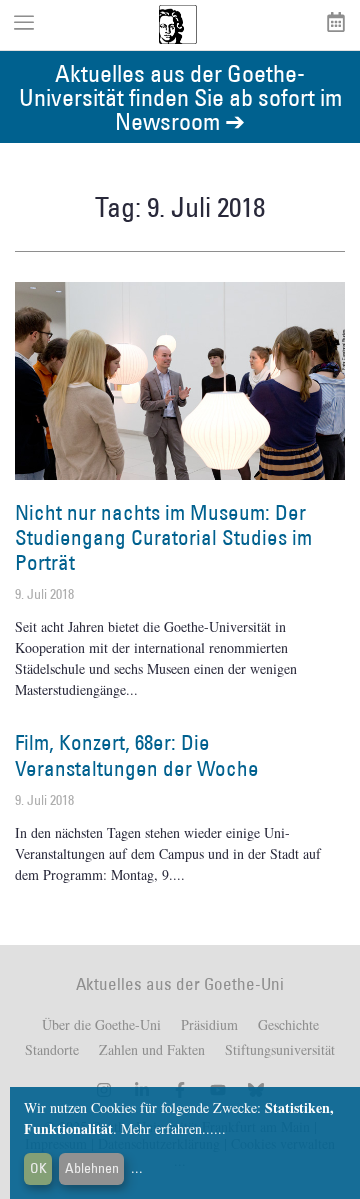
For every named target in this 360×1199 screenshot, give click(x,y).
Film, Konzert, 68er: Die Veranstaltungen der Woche (137, 755)
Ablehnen (92, 1168)
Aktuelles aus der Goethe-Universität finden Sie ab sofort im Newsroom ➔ (180, 96)
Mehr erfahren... (167, 1128)
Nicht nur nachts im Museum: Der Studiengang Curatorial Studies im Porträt (163, 537)
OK (38, 1168)
